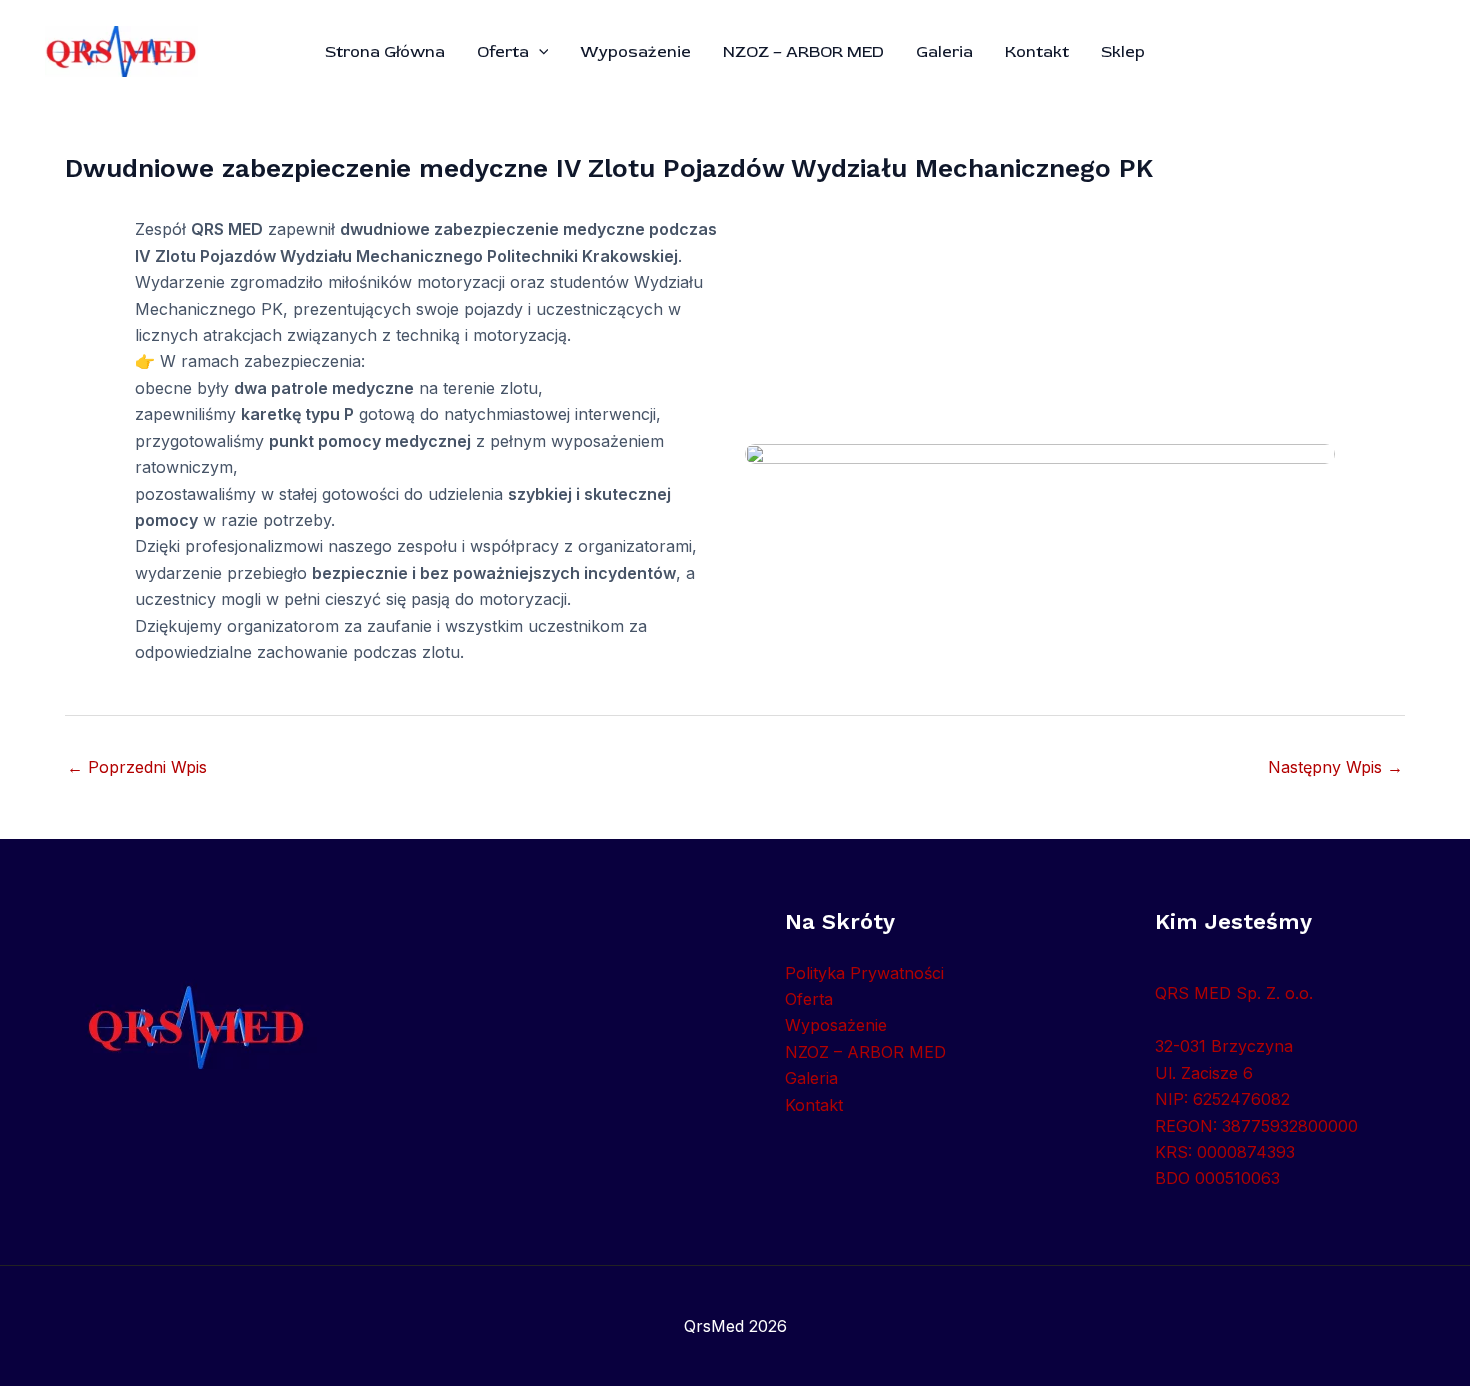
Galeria (944, 52)
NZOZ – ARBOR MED (803, 52)
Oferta (503, 52)
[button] (539, 52)
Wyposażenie (635, 52)
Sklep (1123, 52)
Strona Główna (385, 52)
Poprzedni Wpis (137, 767)
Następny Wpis (1335, 767)
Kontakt (1037, 52)
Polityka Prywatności (864, 973)
